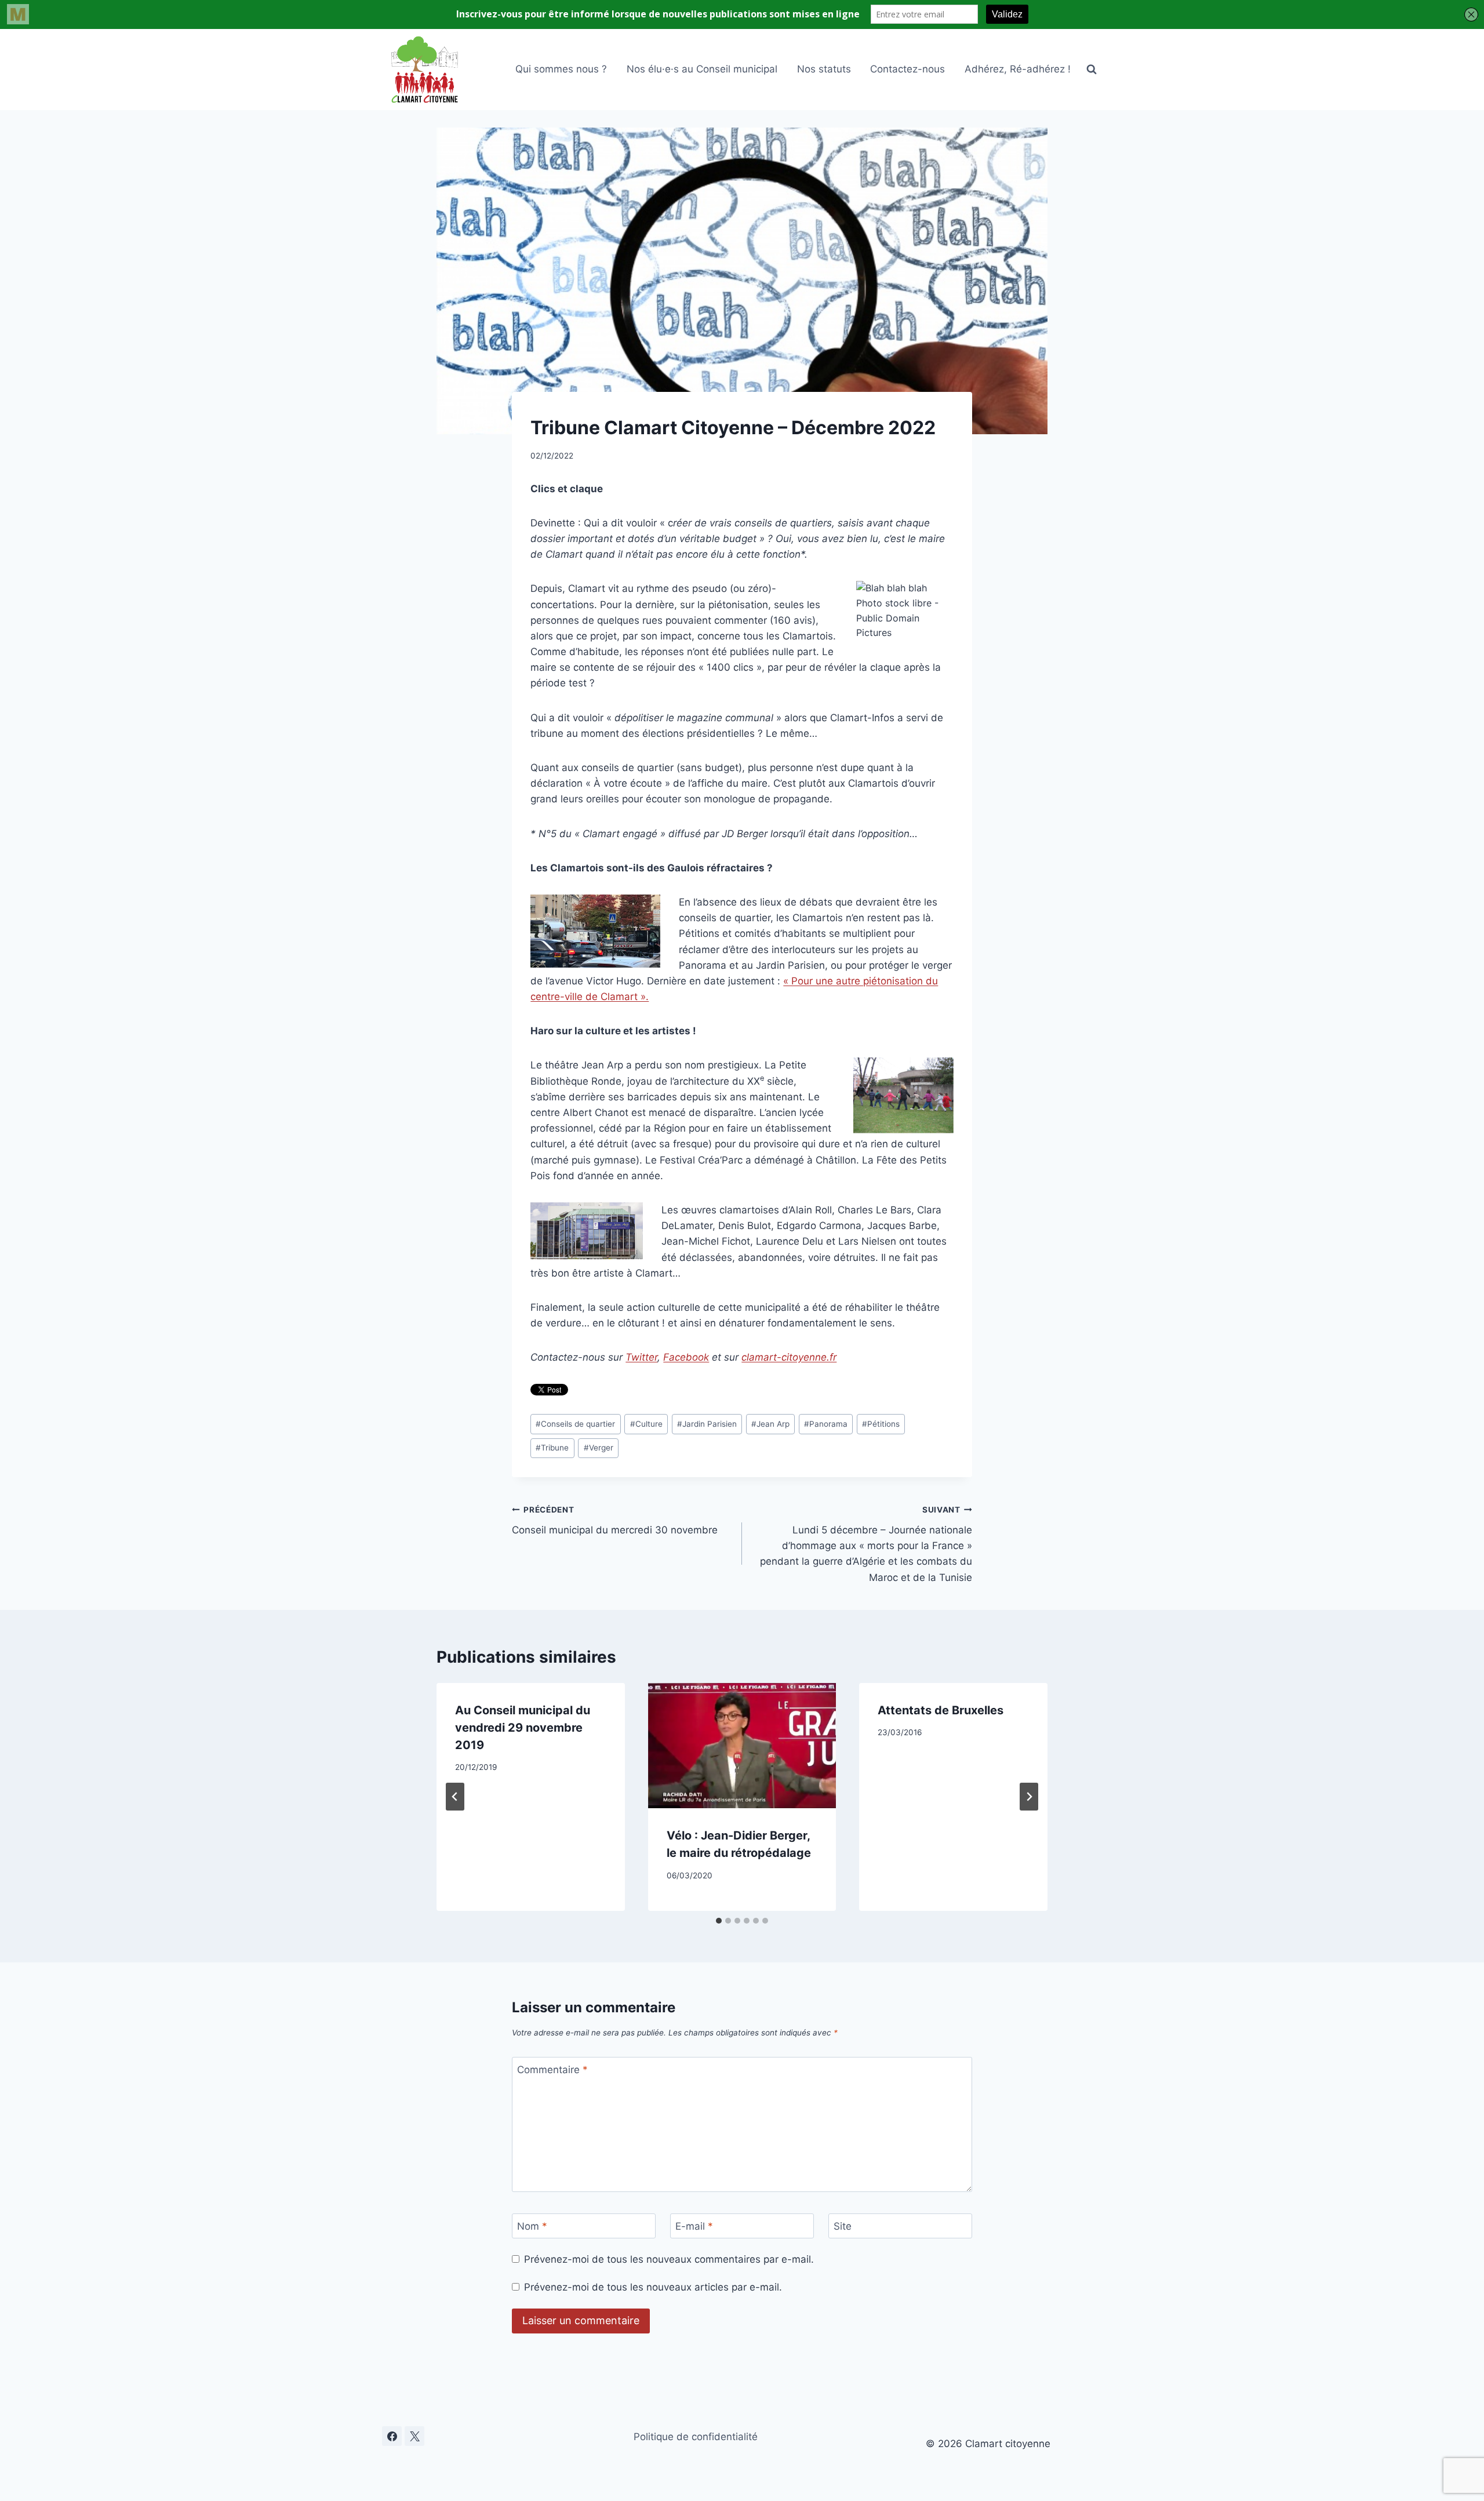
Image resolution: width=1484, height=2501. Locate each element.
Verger (599, 1448)
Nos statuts (824, 69)
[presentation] (742, 1746)
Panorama (826, 1424)
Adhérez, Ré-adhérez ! (1018, 69)
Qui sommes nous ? (561, 69)
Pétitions (881, 1424)
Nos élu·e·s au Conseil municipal (702, 69)
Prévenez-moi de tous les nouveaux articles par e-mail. (653, 2287)
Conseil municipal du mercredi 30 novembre (615, 1520)
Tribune (552, 1448)
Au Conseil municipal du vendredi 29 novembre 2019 (523, 1728)
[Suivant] (1029, 1797)
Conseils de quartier (575, 1424)
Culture (646, 1424)
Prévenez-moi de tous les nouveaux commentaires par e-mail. (669, 2259)
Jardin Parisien (707, 1424)
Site (843, 2226)
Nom (532, 2226)
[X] (414, 2436)
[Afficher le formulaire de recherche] (1092, 70)
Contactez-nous (908, 69)
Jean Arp (770, 1424)
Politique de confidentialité (696, 2437)
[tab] (719, 1921)
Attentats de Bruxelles (941, 1710)
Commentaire (552, 2070)
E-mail (694, 2226)
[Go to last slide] (455, 1797)
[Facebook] (392, 2436)
